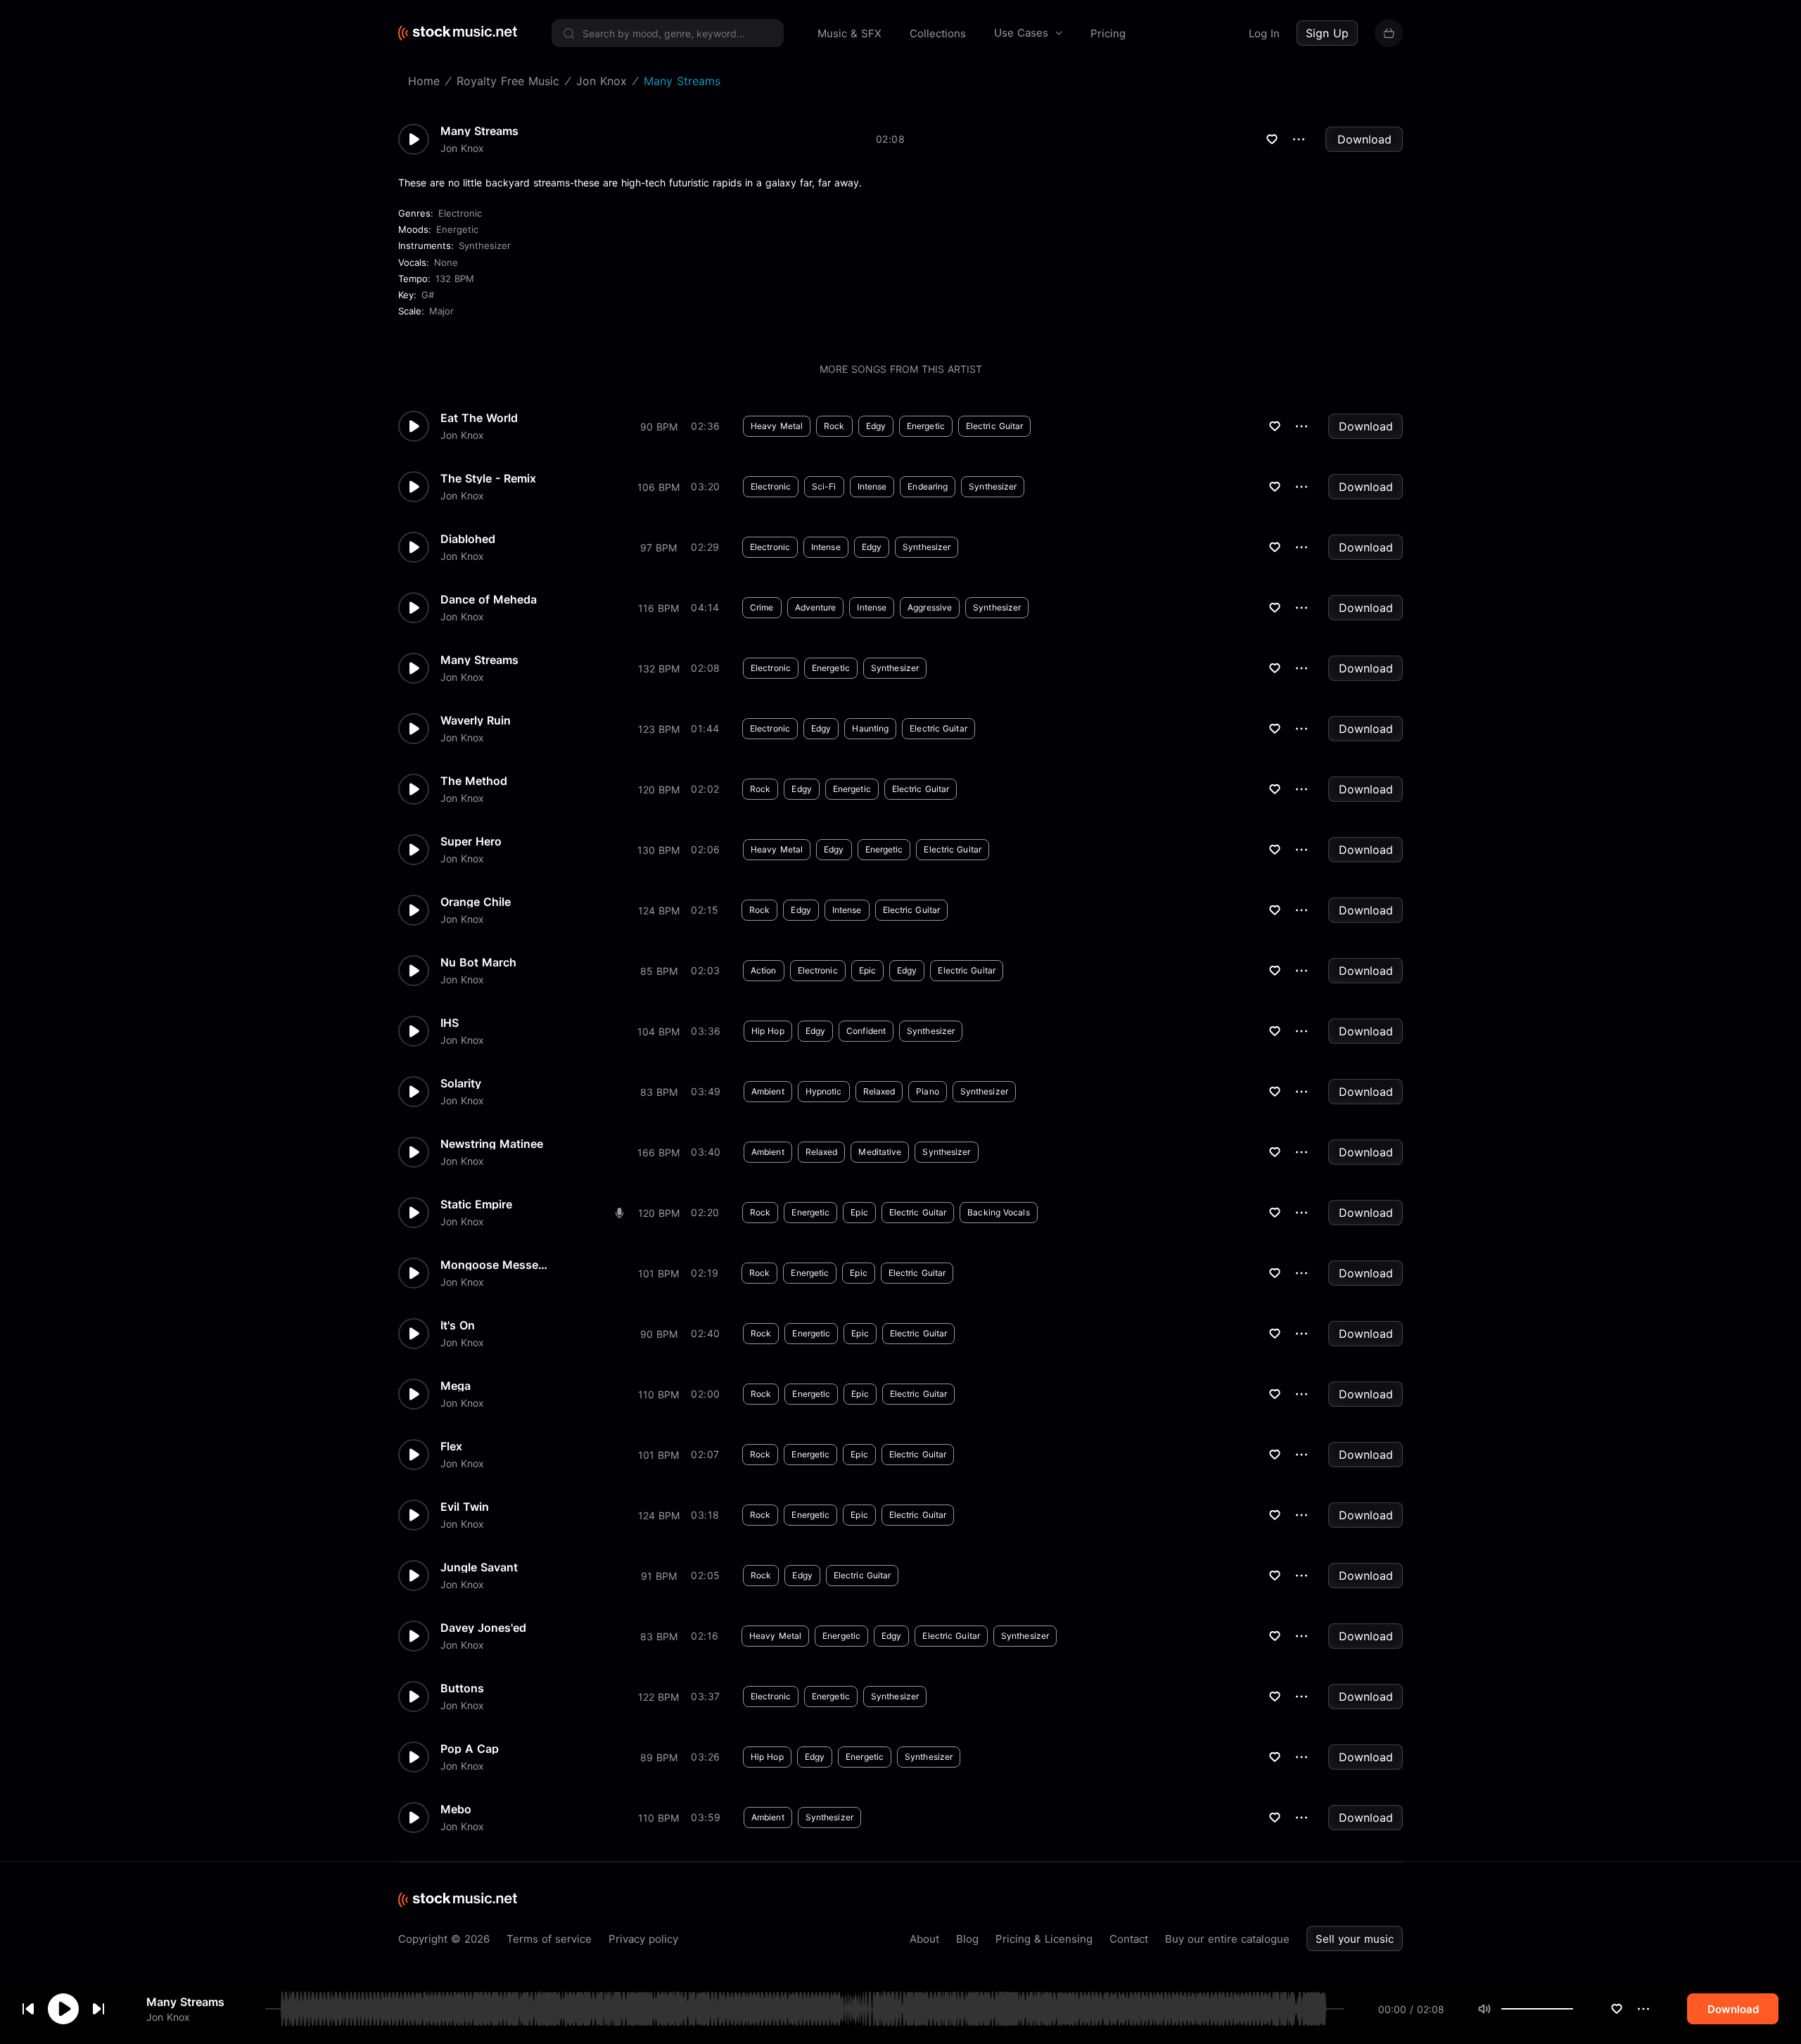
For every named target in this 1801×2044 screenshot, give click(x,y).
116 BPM (658, 608)
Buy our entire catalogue (1227, 1939)
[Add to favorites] (1617, 2009)
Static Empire (476, 1204)
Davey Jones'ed (483, 1628)
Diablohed (468, 539)
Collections (938, 33)
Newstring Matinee (492, 1144)
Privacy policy (643, 1939)
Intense (872, 486)
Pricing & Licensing (1044, 1939)
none (446, 262)
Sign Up (1327, 33)
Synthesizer (485, 245)
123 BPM (659, 729)
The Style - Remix (488, 478)
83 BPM (659, 1092)
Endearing (928, 486)
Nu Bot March (478, 962)
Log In (1264, 33)
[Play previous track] (28, 2009)
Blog (967, 1939)
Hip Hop (768, 1031)
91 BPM (659, 1576)
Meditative (880, 1152)
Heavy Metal (777, 426)
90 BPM (659, 427)
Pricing (1108, 33)
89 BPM (659, 1757)
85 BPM (659, 971)
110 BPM (658, 1394)
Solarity (461, 1083)
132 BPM (455, 279)
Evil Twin (465, 1507)
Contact (1129, 1939)
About (924, 1939)
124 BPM (659, 911)
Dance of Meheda (489, 599)
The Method (474, 781)
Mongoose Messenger (497, 1265)
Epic (867, 970)
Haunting (870, 728)
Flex (451, 1446)
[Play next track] (98, 2009)
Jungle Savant (479, 1567)
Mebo (456, 1809)
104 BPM (658, 1031)
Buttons (462, 1688)
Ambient (768, 1091)
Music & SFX (849, 33)
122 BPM (658, 1697)
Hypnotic (824, 1091)
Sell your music (1355, 1939)
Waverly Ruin (476, 720)
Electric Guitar (995, 426)
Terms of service (549, 1939)
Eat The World (479, 418)
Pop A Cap (470, 1749)
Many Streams (185, 2002)
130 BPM (658, 850)
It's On (458, 1325)
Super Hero (471, 841)
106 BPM (658, 487)
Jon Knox (168, 2016)
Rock (834, 426)
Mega (456, 1386)
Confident (866, 1031)
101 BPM (658, 1273)
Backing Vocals (998, 1212)
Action (764, 970)
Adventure (816, 607)
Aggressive (930, 607)
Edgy (876, 426)
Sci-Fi (824, 486)
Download (1364, 139)
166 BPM (658, 1152)
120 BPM (659, 790)
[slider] (1573, 2009)
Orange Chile (476, 902)
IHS (450, 1023)
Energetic (457, 229)
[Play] (63, 2009)
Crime (762, 607)
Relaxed (879, 1091)
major (441, 311)
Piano (928, 1091)
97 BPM (658, 548)
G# (428, 295)
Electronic (460, 213)
